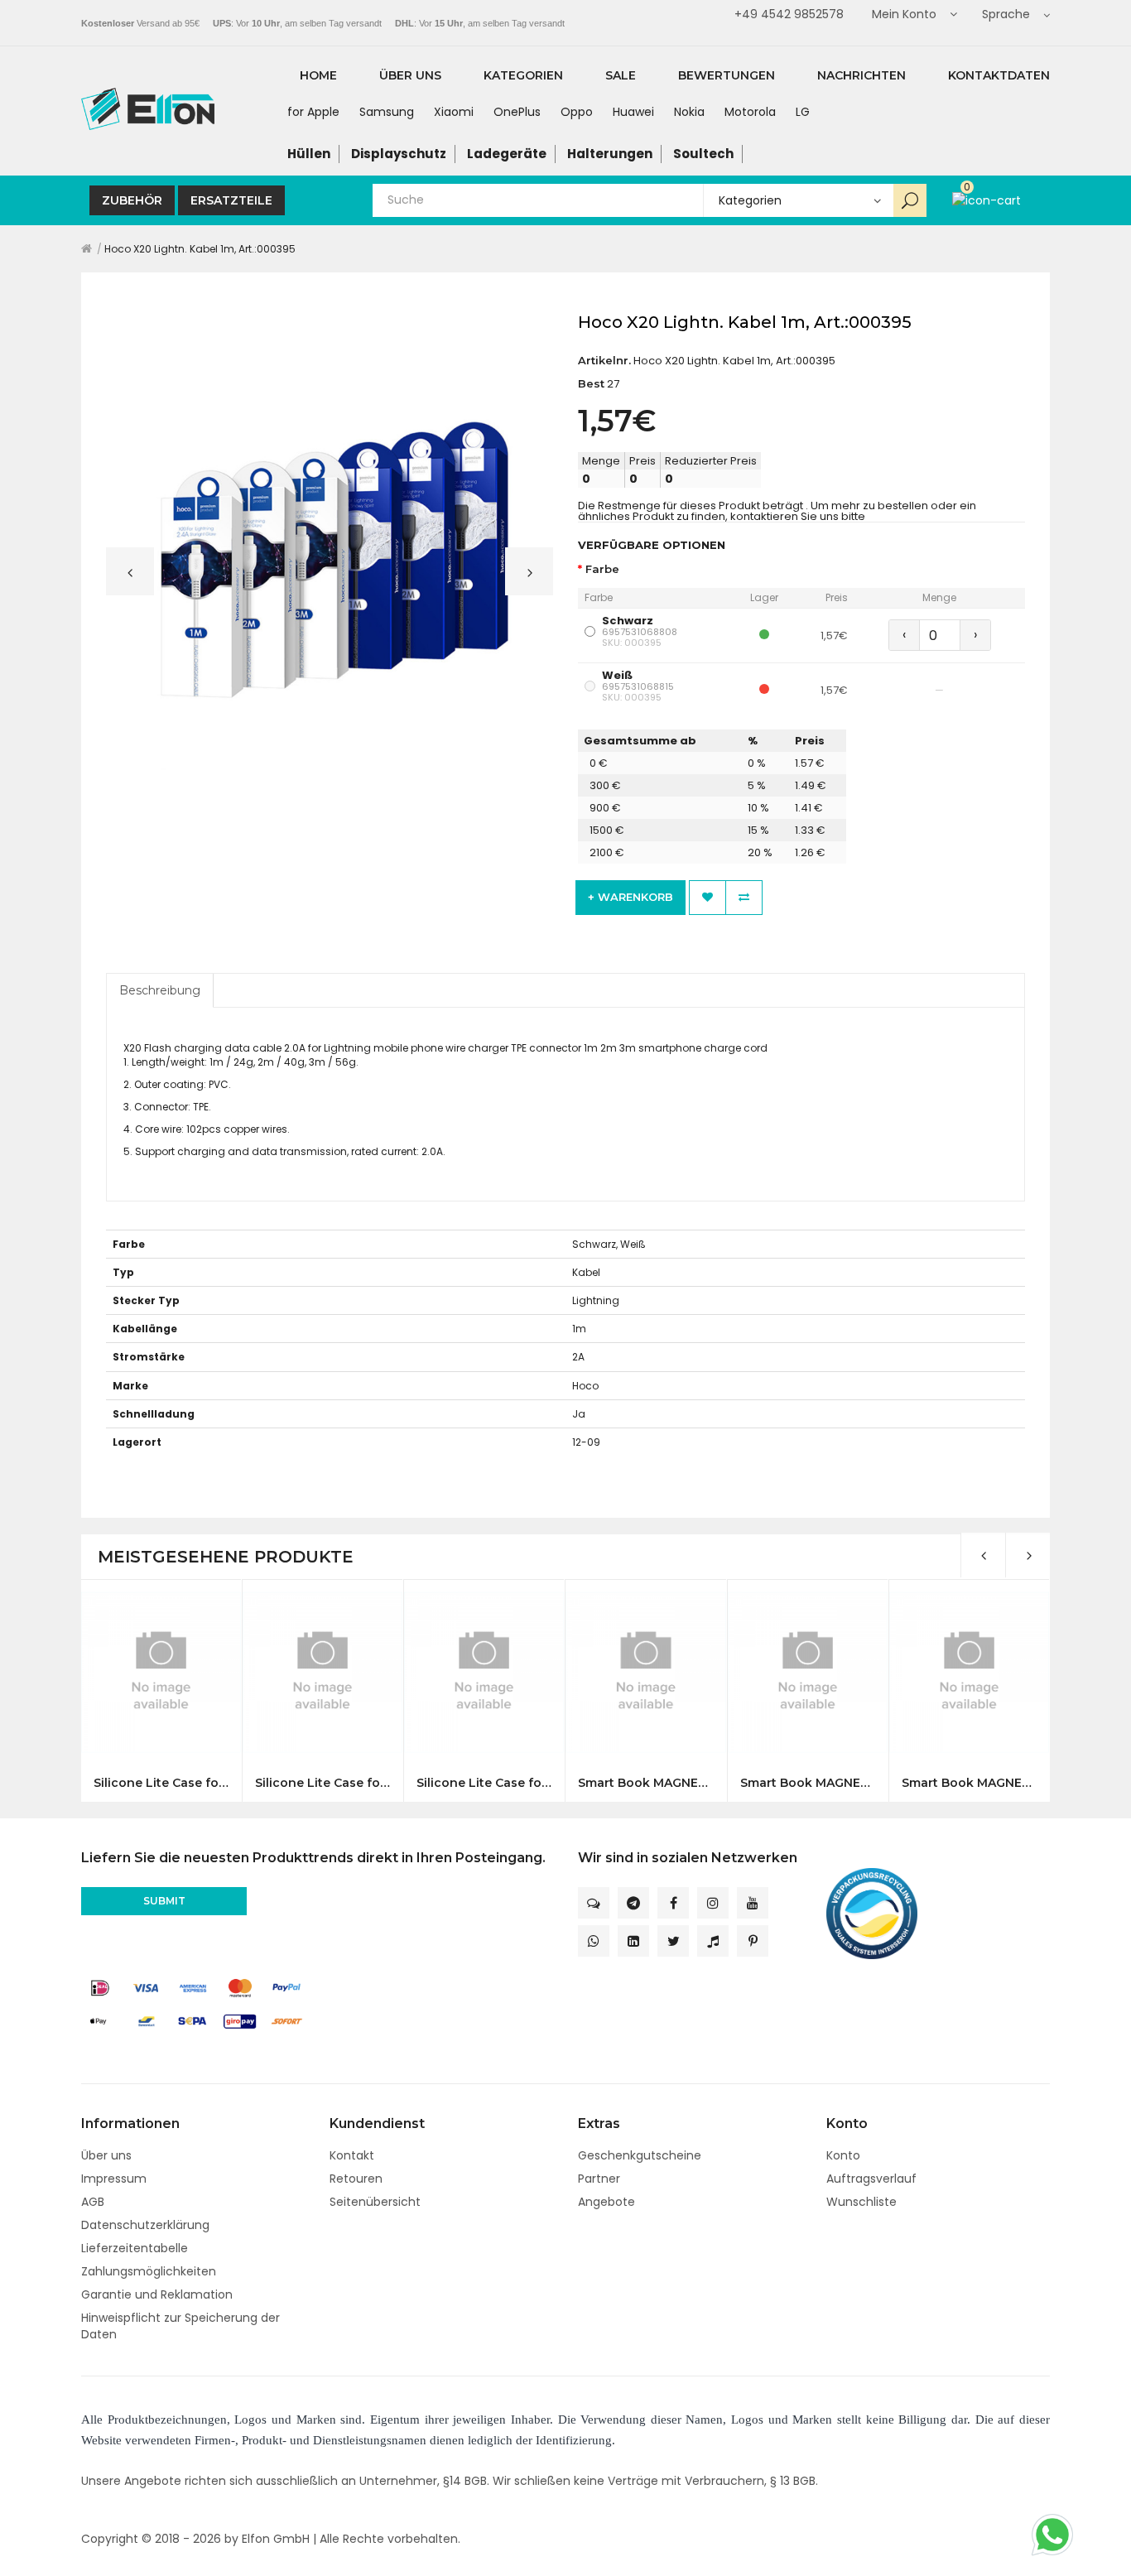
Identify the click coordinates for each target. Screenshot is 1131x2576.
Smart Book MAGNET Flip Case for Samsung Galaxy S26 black (645, 1783)
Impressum (114, 2179)
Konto (843, 2155)
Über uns (106, 2155)
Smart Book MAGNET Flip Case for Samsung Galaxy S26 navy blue (808, 1783)
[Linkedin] (633, 1941)
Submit (164, 1901)
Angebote (606, 2202)
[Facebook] (673, 1903)
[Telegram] (633, 1903)
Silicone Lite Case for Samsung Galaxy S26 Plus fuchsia (484, 1783)
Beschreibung (160, 990)
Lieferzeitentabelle (135, 2248)
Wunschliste (861, 2202)
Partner (599, 2179)
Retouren (356, 2179)
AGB (93, 2202)
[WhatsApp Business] (594, 1941)
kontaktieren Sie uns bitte (798, 516)
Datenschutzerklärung (145, 2225)
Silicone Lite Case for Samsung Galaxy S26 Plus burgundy (322, 1783)
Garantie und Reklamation (157, 2294)
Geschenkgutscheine (640, 2155)
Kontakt (352, 2155)
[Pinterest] (753, 1941)
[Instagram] (713, 1903)
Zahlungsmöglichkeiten (149, 2271)
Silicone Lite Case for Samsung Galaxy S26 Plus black (161, 1783)
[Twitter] (673, 1941)
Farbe (602, 569)
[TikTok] (713, 1941)
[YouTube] (753, 1903)
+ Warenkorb (630, 897)
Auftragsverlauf (871, 2179)
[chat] (594, 1903)
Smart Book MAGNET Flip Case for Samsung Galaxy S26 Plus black (969, 1783)
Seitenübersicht (375, 2202)
